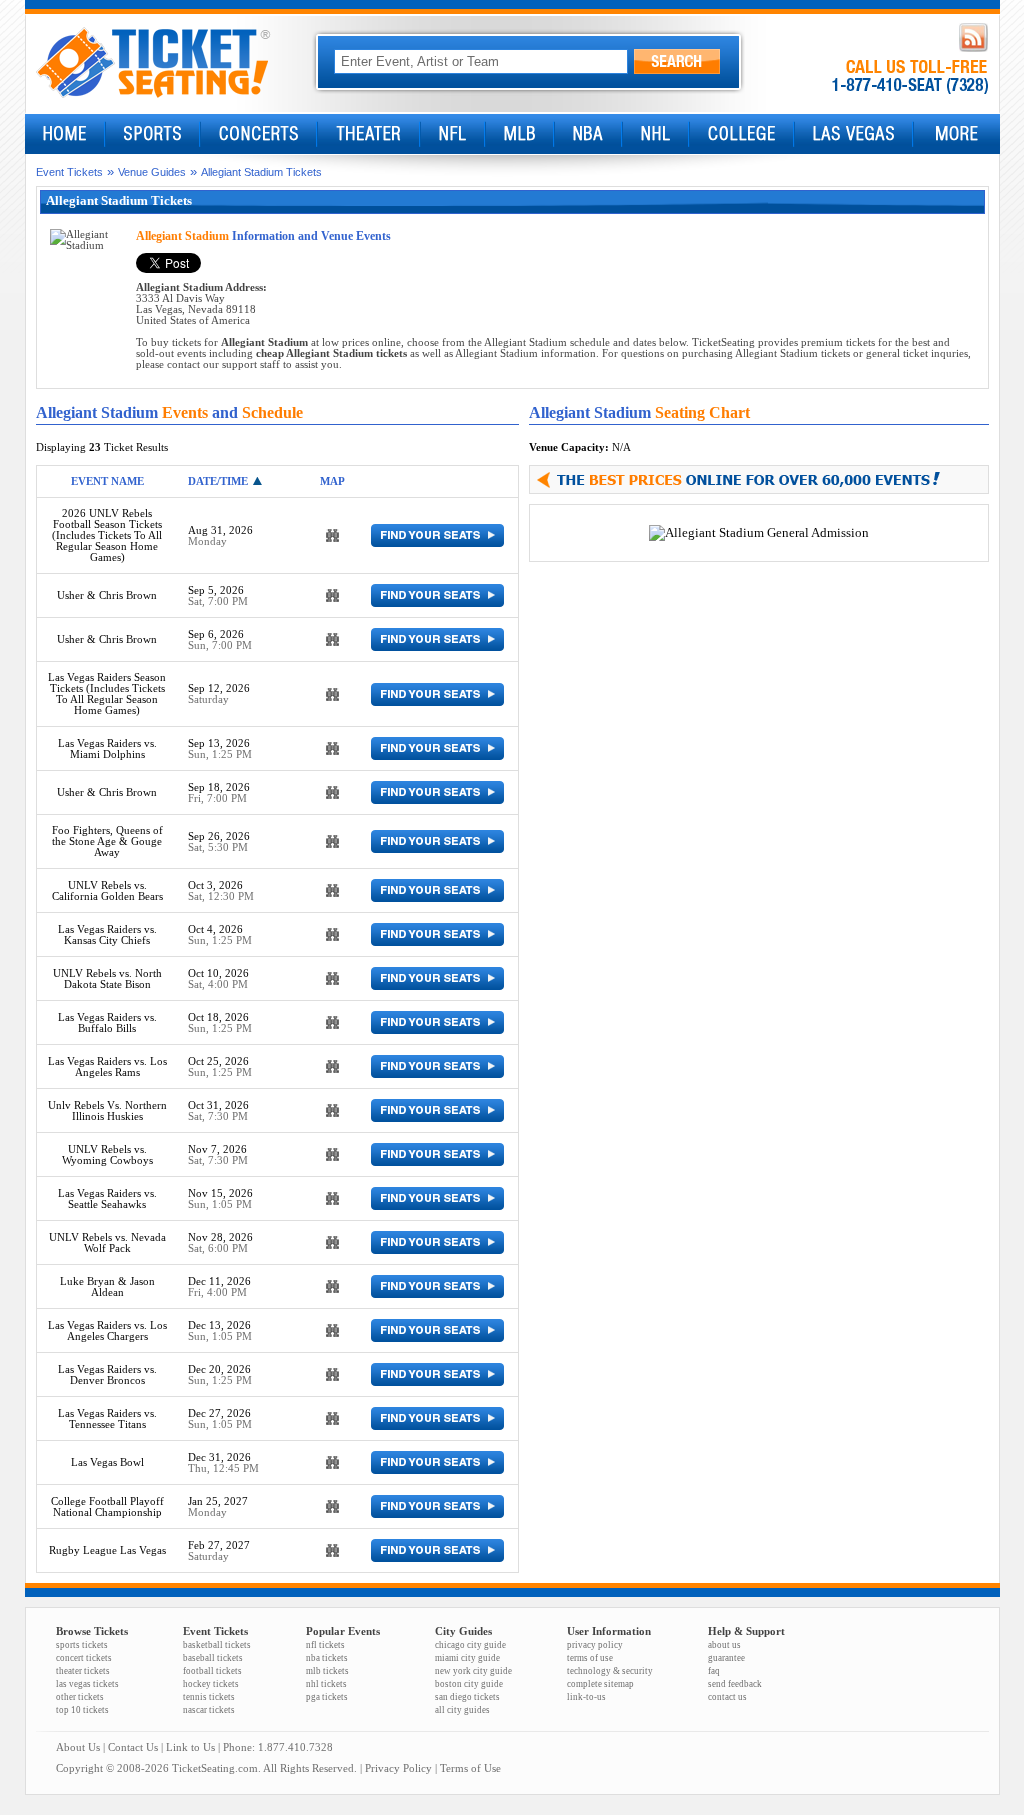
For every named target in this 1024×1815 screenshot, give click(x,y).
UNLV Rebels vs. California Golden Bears (107, 891)
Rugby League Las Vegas (107, 1550)
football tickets (212, 1671)
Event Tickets (69, 172)
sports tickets (82, 1645)
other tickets (80, 1697)
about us (724, 1645)
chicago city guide (470, 1645)
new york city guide (473, 1671)
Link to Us (190, 1747)
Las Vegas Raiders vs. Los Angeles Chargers (107, 1331)
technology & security (610, 1671)
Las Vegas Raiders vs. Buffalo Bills (107, 1023)
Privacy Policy (398, 1768)
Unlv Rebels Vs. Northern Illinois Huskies (107, 1111)
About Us (78, 1747)
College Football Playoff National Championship (107, 1507)
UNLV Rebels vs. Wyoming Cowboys (107, 1155)
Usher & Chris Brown (107, 595)
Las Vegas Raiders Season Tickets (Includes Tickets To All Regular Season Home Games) (107, 694)
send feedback (735, 1684)
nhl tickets (326, 1684)
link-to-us (586, 1697)
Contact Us (133, 1747)
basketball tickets (217, 1645)
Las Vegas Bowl (107, 1462)
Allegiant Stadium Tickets (261, 172)
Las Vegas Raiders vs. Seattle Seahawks (107, 1199)
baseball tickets (213, 1658)
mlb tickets (327, 1671)
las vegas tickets (87, 1684)
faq (714, 1671)
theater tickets (83, 1671)
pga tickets (327, 1697)
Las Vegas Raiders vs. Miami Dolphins (107, 749)
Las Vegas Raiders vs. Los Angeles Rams (107, 1067)
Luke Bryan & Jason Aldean (107, 1287)
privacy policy (595, 1645)
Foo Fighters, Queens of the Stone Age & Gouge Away (107, 841)
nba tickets (327, 1658)
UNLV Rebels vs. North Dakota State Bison (107, 979)
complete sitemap (600, 1684)
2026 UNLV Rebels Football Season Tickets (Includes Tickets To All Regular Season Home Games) (107, 535)
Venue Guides (152, 172)
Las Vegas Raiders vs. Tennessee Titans (107, 1419)
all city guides (462, 1710)
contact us (727, 1697)
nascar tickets (209, 1710)
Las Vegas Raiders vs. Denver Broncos (107, 1375)
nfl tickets (325, 1645)
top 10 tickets (82, 1710)
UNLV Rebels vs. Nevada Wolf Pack (107, 1243)
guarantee (726, 1658)
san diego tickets (467, 1697)
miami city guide (467, 1658)
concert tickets (84, 1658)
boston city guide (469, 1684)
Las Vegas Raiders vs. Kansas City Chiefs (107, 935)
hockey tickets (211, 1684)
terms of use (590, 1658)
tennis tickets (209, 1697)
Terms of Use (470, 1768)
